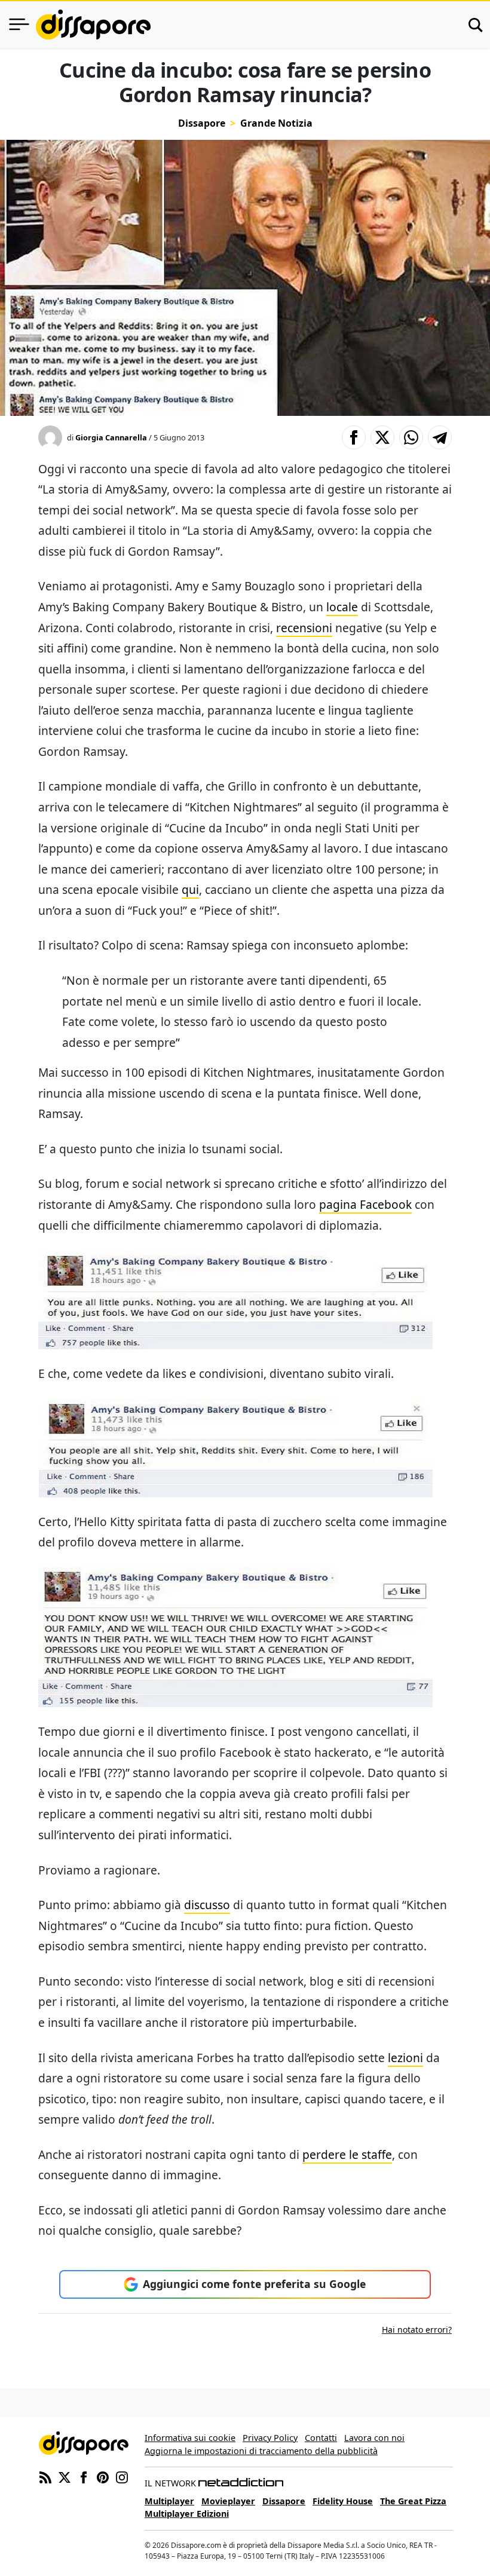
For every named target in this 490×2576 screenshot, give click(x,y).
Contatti (321, 2438)
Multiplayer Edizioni (187, 2514)
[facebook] (84, 2476)
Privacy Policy (270, 2438)
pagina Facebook (365, 1204)
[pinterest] (103, 2476)
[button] (354, 437)
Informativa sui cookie (190, 2438)
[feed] (45, 2476)
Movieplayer (228, 2501)
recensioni (304, 628)
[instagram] (122, 2476)
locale (342, 607)
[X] (65, 2476)
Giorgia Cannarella (111, 437)
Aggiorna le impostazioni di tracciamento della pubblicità (261, 2451)
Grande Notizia (276, 123)
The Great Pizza (413, 2501)
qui (190, 889)
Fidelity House (343, 2501)
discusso (207, 1905)
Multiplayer (169, 2501)
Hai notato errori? (417, 2330)
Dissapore (202, 123)
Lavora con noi (374, 2438)
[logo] (93, 24)
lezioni (405, 2058)
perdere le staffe (347, 2154)
